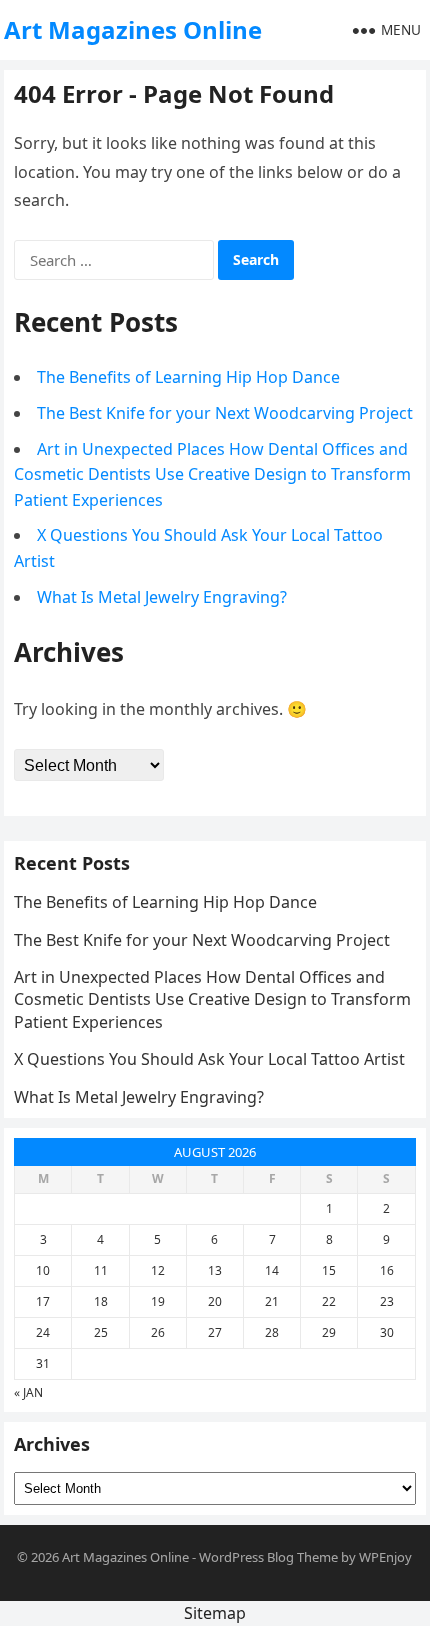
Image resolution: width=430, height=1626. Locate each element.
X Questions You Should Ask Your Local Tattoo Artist (209, 1059)
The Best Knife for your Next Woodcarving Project (225, 413)
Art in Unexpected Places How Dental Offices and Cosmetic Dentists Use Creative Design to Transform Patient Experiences (212, 474)
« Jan (28, 1392)
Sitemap (215, 1613)
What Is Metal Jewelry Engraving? (162, 597)
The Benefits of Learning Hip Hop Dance (188, 377)
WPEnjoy (385, 1557)
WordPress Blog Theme (268, 1557)
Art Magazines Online (133, 29)
